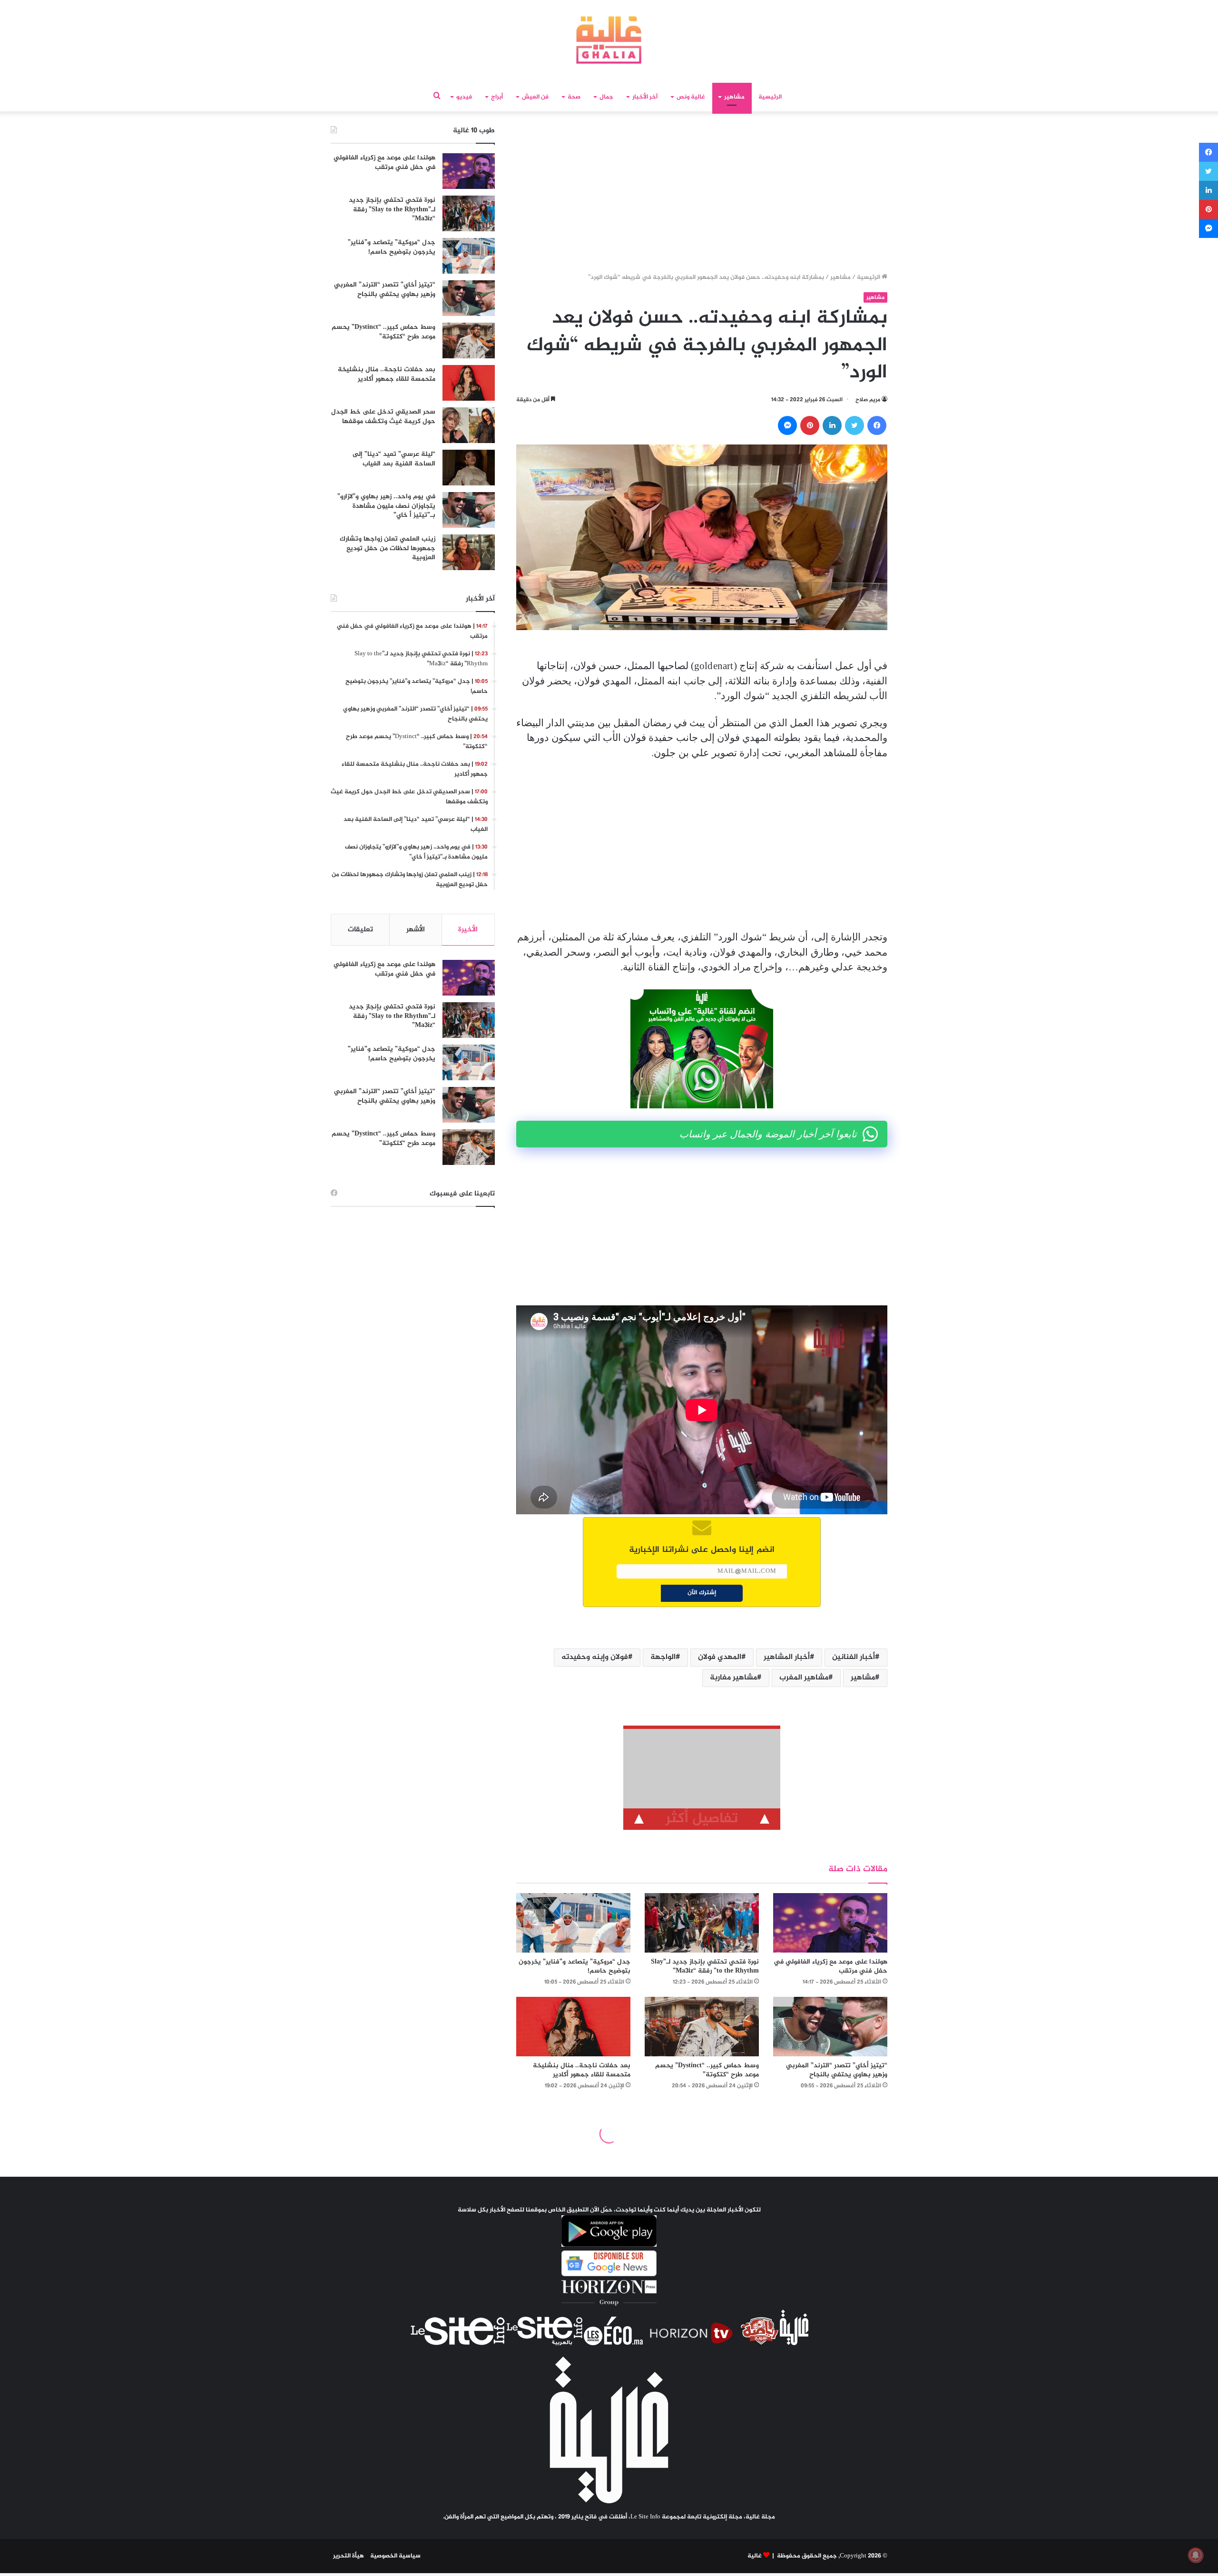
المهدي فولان (720, 1657)
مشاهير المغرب (804, 1678)
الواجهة (663, 1657)
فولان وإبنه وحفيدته (595, 1657)
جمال (606, 97)
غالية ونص (691, 97)
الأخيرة (468, 930)
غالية (755, 2556)
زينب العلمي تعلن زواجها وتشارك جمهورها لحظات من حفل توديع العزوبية (388, 548)
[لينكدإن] (832, 425)
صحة (574, 97)
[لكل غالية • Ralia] (609, 40)
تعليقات (360, 930)
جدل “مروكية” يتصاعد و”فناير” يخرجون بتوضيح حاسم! (575, 1966)
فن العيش (535, 97)
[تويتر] (855, 425)
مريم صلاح (868, 400)
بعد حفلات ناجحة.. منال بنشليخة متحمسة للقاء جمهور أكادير (582, 2070)
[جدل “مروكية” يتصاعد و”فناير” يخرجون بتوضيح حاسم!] (573, 1923)
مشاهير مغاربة (733, 1678)
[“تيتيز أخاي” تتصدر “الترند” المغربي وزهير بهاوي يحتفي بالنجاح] (830, 2027)
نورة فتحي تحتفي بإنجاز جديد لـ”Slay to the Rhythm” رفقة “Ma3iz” (705, 1966)
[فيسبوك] (877, 425)
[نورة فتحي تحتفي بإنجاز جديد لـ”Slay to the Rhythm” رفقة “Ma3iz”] (702, 1923)
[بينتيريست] (810, 425)
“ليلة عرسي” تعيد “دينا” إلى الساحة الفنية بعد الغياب (394, 459)
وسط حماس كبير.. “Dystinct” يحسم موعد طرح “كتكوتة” (707, 2070)
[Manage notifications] (1196, 2555)
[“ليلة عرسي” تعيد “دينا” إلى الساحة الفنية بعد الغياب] (469, 468)
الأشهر (416, 930)
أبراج (497, 97)
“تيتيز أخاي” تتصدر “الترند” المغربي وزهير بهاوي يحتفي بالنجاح (837, 2070)
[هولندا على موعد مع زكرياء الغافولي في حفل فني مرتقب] (830, 1923)
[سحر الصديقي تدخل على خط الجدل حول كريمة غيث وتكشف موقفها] (469, 425)
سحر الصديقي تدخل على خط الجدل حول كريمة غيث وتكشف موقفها (383, 417)
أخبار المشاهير (787, 1657)
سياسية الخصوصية (395, 2556)
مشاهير (734, 97)
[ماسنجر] (787, 425)
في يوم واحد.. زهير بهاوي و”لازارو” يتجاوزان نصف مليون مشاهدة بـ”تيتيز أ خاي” (386, 506)
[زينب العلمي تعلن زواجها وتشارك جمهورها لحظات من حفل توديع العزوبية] (469, 552)
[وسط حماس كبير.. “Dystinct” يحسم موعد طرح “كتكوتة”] (702, 2027)
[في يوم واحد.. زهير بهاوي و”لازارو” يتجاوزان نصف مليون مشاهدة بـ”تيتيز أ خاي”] (469, 510)
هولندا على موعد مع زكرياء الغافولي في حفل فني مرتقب (830, 1966)
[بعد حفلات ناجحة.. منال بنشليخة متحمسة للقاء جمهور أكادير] (573, 2027)
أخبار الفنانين (854, 1657)
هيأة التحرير (349, 2556)
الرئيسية (770, 97)
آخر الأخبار (645, 97)
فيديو (464, 97)
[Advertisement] (702, 195)
